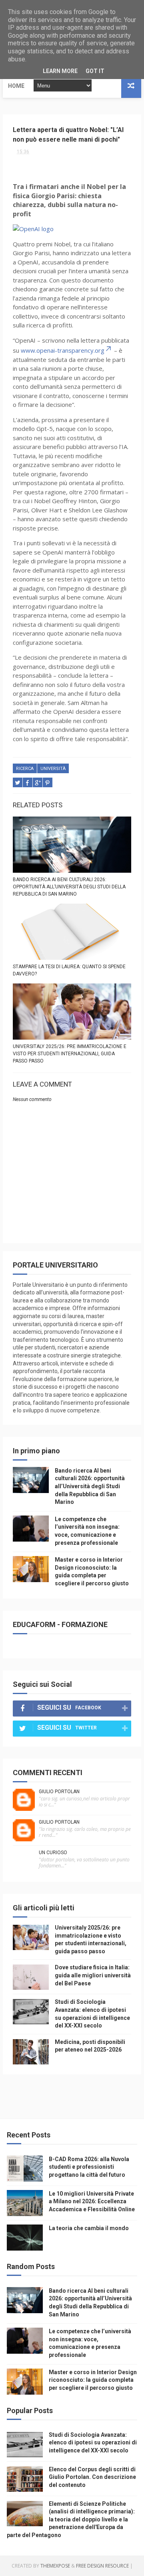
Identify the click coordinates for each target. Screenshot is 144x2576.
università (53, 769)
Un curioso (53, 1853)
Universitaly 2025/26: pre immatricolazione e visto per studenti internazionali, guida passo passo (70, 1054)
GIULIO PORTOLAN (59, 1792)
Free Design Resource (102, 2566)
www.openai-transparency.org (63, 350)
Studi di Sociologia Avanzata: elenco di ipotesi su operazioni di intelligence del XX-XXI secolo (93, 2443)
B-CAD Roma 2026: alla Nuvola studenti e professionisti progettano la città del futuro (89, 2167)
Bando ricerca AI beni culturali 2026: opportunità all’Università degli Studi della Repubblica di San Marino (69, 887)
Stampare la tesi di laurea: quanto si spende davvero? (69, 970)
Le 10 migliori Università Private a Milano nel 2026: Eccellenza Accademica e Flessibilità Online (92, 2201)
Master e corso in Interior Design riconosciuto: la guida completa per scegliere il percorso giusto (93, 2380)
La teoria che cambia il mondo (89, 2228)
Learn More (60, 71)
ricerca (25, 769)
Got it (95, 71)
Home (16, 86)
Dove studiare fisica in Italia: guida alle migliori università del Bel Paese (93, 1975)
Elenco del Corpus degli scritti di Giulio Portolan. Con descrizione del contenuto (92, 2477)
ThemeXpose (55, 2566)
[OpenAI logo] (33, 229)
